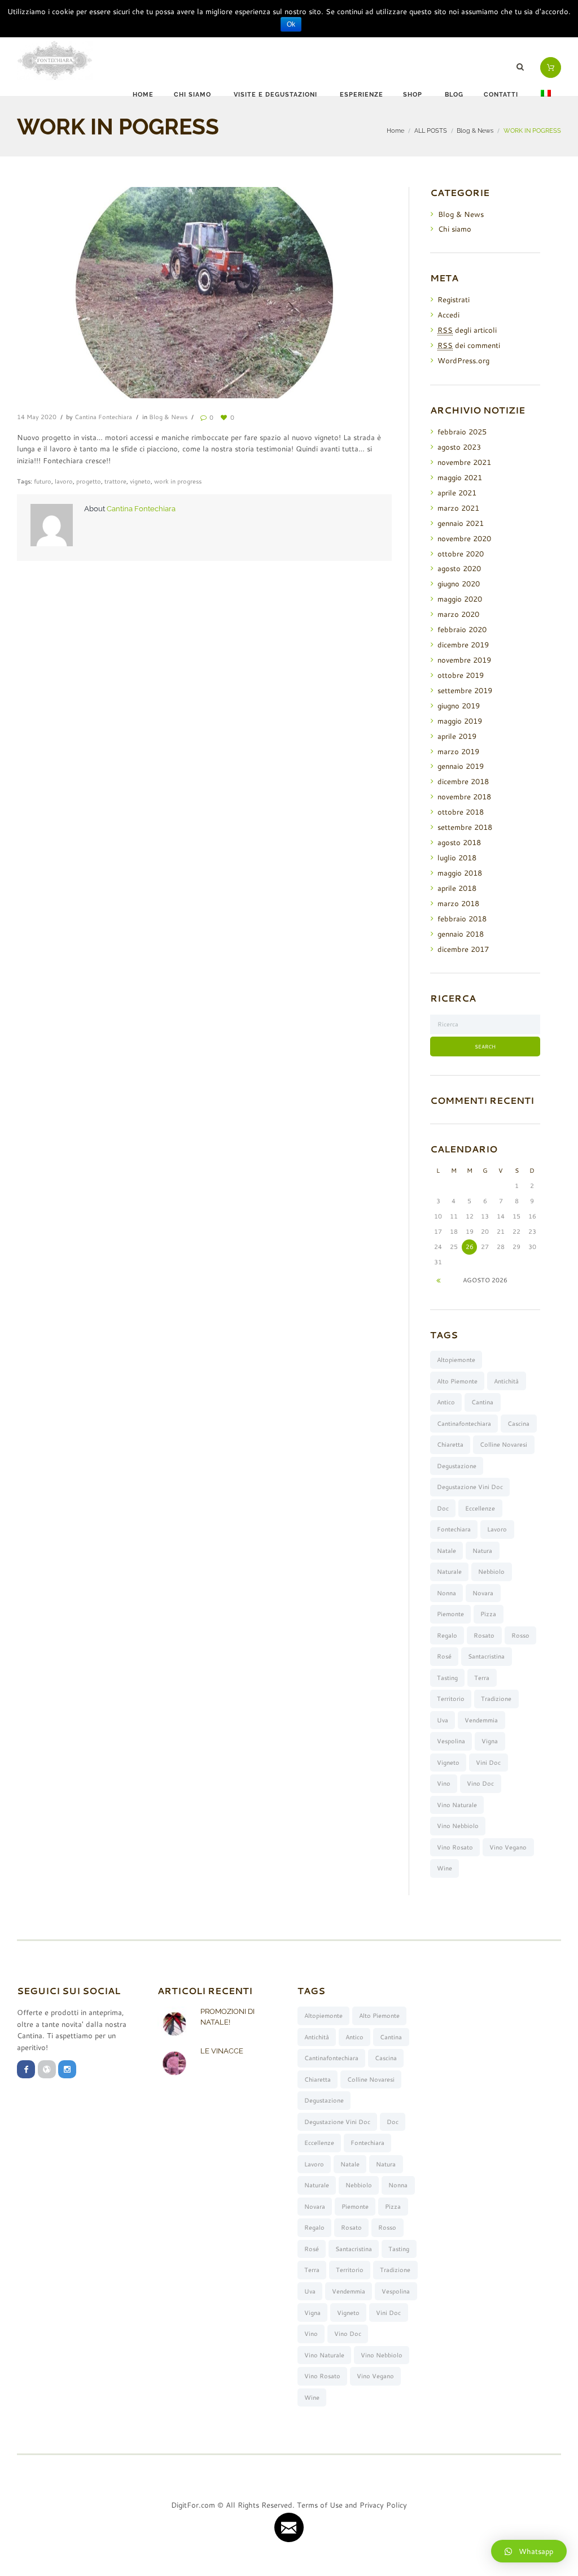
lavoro (64, 481)
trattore (115, 481)
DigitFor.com (193, 2505)
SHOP (413, 95)
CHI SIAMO (192, 95)
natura (482, 1551)
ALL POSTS (431, 130)
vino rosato (455, 1847)
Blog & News (475, 130)
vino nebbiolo (458, 1826)
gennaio (461, 523)
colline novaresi (503, 1444)
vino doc (480, 1783)
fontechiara (454, 1529)
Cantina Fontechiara (103, 417)
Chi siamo (455, 229)
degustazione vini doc (470, 1487)
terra (482, 1678)
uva (443, 1720)
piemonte (450, 1614)
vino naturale (457, 1805)
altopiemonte (456, 1360)
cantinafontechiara (464, 1424)
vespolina (451, 1741)
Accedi (448, 315)
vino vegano (508, 1847)
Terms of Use (320, 2505)
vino (444, 1783)
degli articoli (467, 330)
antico (446, 1402)
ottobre (461, 554)
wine (445, 1868)
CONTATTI (501, 95)
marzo (458, 508)
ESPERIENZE (362, 95)
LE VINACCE (222, 2051)
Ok (291, 24)
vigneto (140, 481)
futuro (43, 481)
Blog (454, 95)
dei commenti (469, 345)
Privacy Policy (383, 2505)
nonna (446, 1593)
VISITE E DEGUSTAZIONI (275, 95)
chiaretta (450, 1444)
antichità (506, 1381)
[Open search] (522, 67)
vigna (490, 1741)
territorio (451, 1699)
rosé (444, 1656)
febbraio (462, 432)
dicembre (463, 645)
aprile (457, 493)
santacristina (486, 1656)
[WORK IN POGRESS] (204, 293)
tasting (447, 1678)
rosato (484, 1635)
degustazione (457, 1466)
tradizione (496, 1699)
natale (446, 1551)
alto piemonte (457, 1381)
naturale (449, 1572)
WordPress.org (463, 360)
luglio (457, 858)
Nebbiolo (491, 1572)
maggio (460, 477)
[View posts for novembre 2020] (438, 1280)
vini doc (488, 1763)
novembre (464, 462)
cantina (482, 1402)
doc (443, 1508)
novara (483, 1593)
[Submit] (289, 2527)
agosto (459, 447)
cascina (518, 1424)
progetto (89, 481)
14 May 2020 (37, 417)
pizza (488, 1614)
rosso (520, 1635)
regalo (447, 1635)
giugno (459, 584)
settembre (465, 690)
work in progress (178, 481)
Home (143, 95)
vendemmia (481, 1720)
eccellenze (480, 1508)
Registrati (454, 299)
